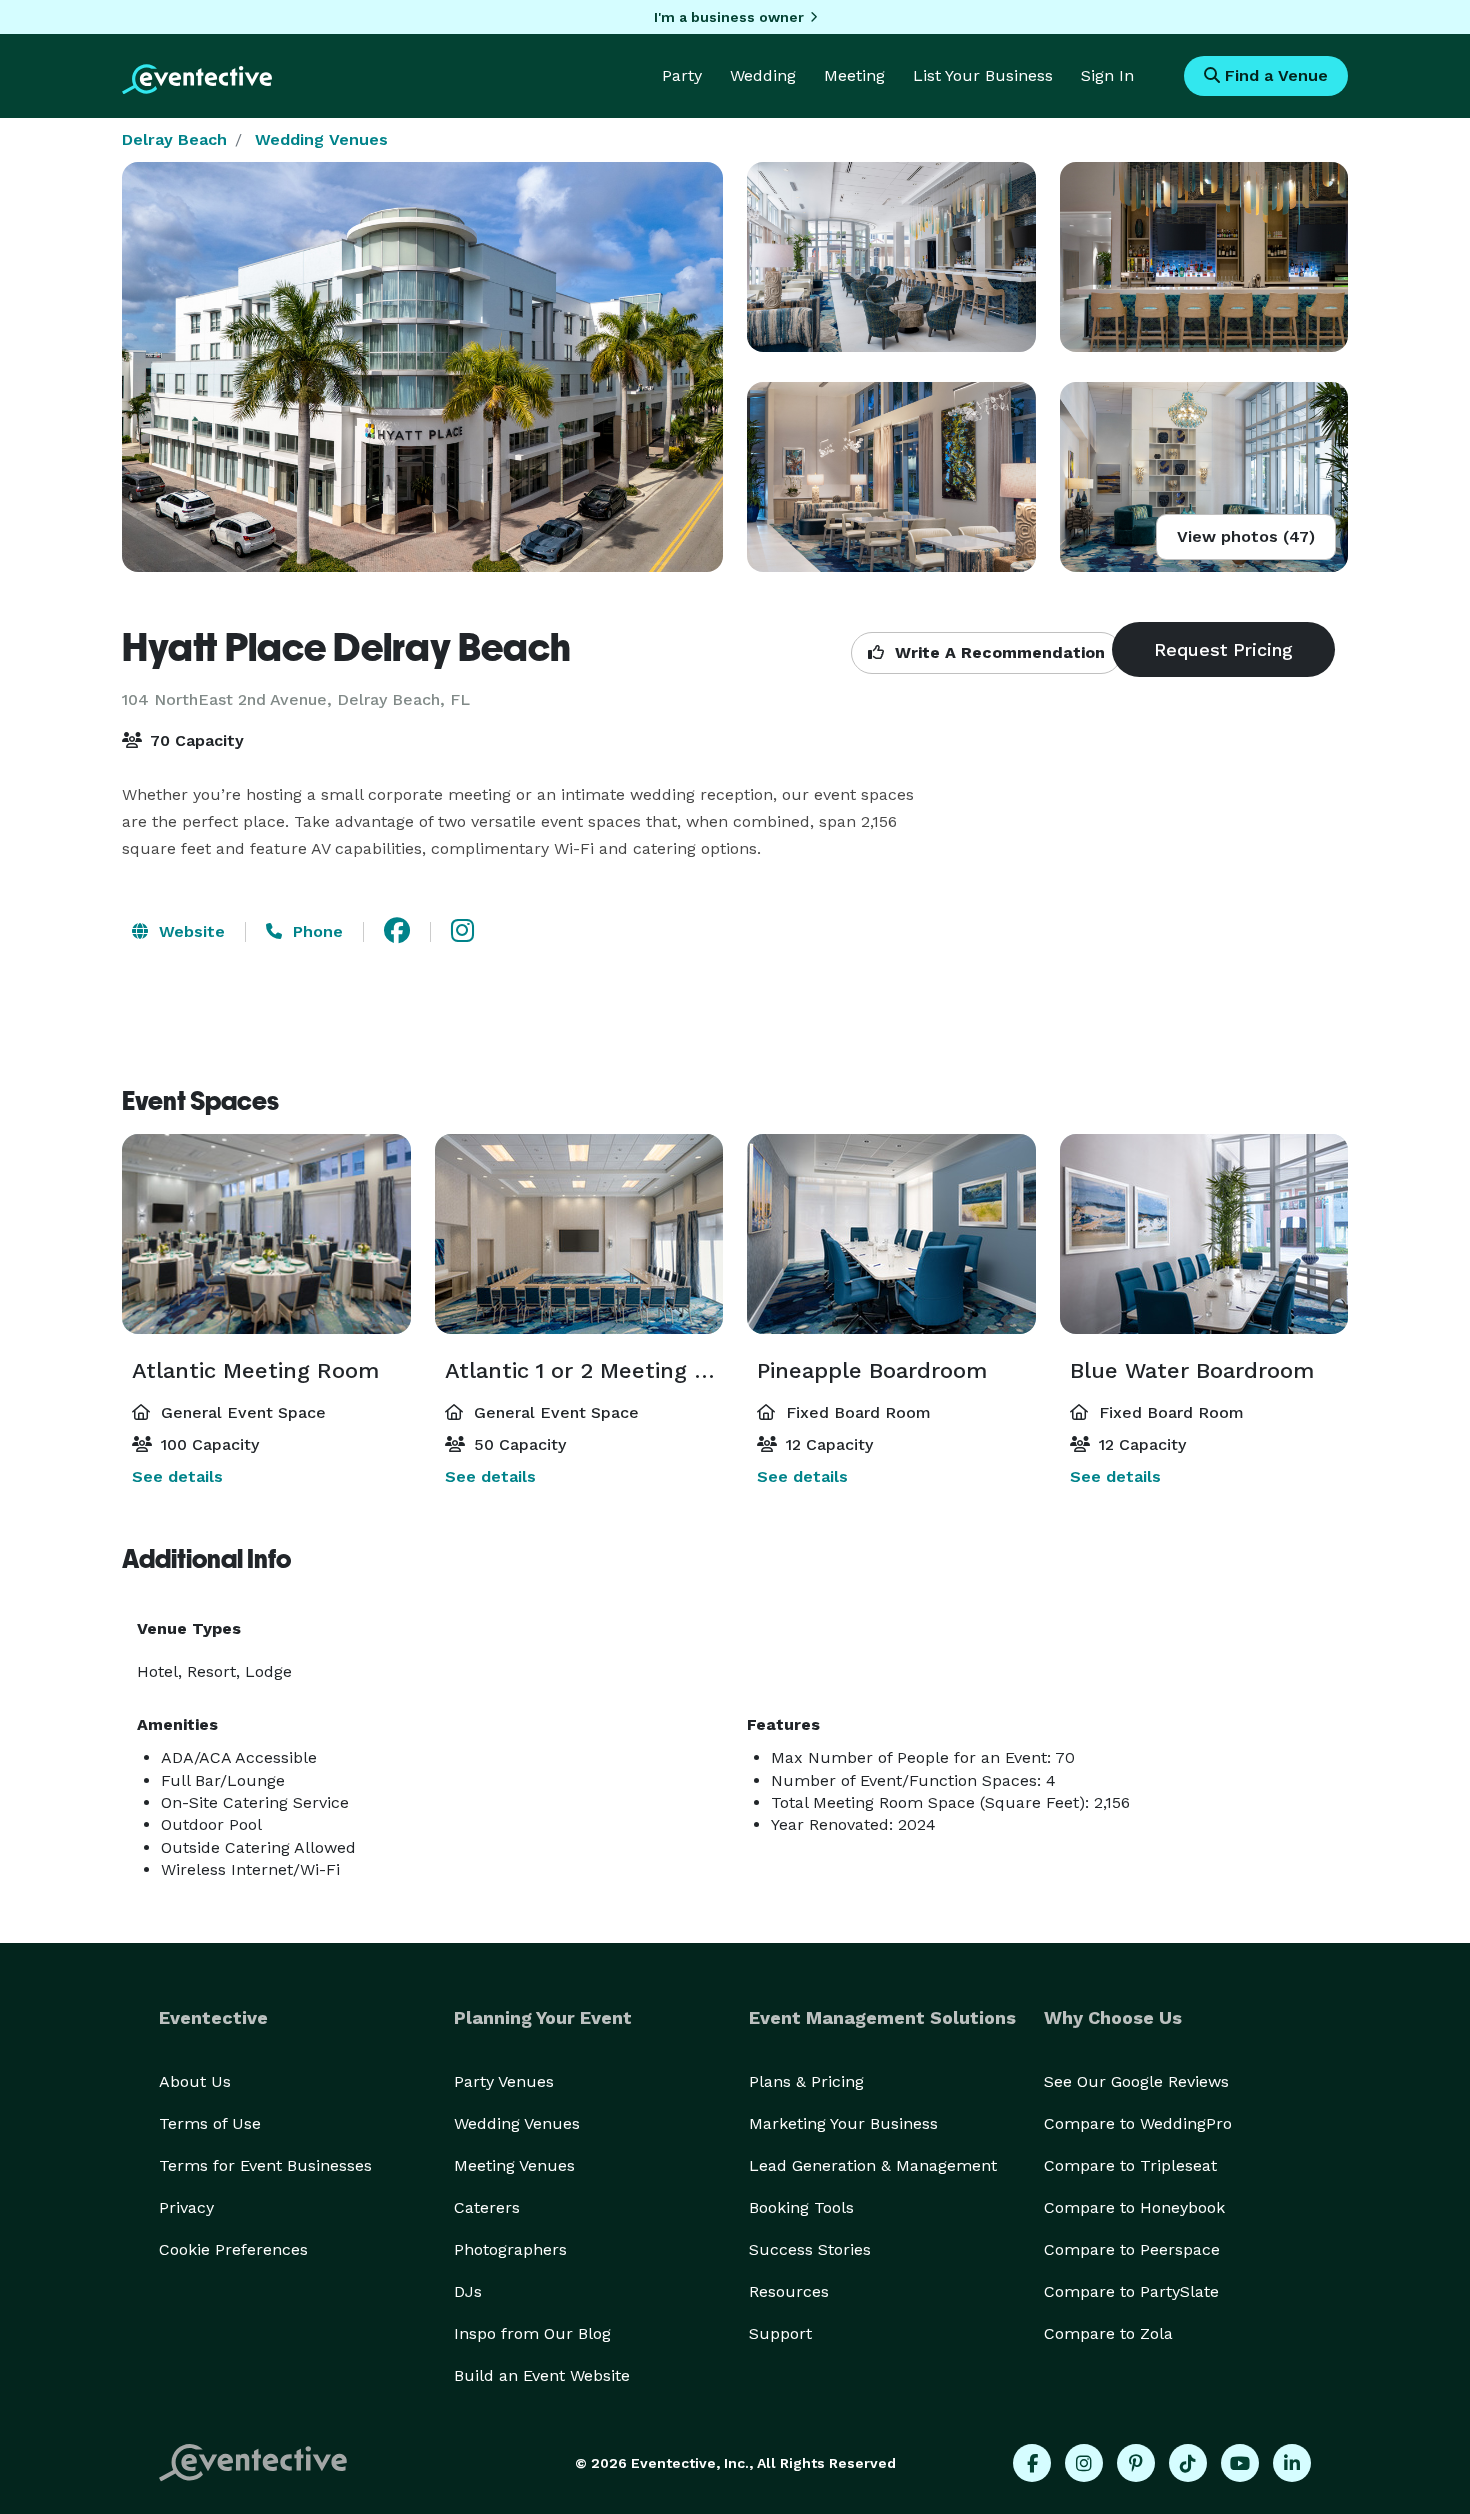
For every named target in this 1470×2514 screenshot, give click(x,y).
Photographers (510, 2249)
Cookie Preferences (233, 2249)
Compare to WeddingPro (1138, 2123)
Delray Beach (174, 139)
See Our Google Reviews (1136, 2081)
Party (682, 75)
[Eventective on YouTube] (1240, 2463)
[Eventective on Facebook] (1032, 2463)
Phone (315, 931)
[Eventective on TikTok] (1188, 2463)
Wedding (763, 75)
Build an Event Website (542, 2375)
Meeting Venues (514, 2165)
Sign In (1107, 75)
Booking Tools (801, 2207)
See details (177, 1476)
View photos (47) (1246, 536)
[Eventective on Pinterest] (1136, 2463)
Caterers (487, 2207)
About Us (195, 2081)
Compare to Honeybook (1134, 2207)
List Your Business (983, 75)
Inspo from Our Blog (532, 2333)
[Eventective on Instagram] (1084, 2463)
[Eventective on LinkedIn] (1292, 2463)
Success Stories (810, 2249)
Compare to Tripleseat (1130, 2165)
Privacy (186, 2207)
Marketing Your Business (843, 2123)
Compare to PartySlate (1131, 2291)
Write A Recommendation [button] (997, 652)
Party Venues (504, 2081)
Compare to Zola (1108, 2333)
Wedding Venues (321, 139)
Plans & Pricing (806, 2081)
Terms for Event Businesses (265, 2165)
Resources (789, 2291)
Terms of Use (210, 2123)
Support (780, 2333)
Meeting (854, 75)
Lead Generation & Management (873, 2165)
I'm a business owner (729, 17)
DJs (468, 2291)
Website (189, 931)
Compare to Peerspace (1132, 2249)
